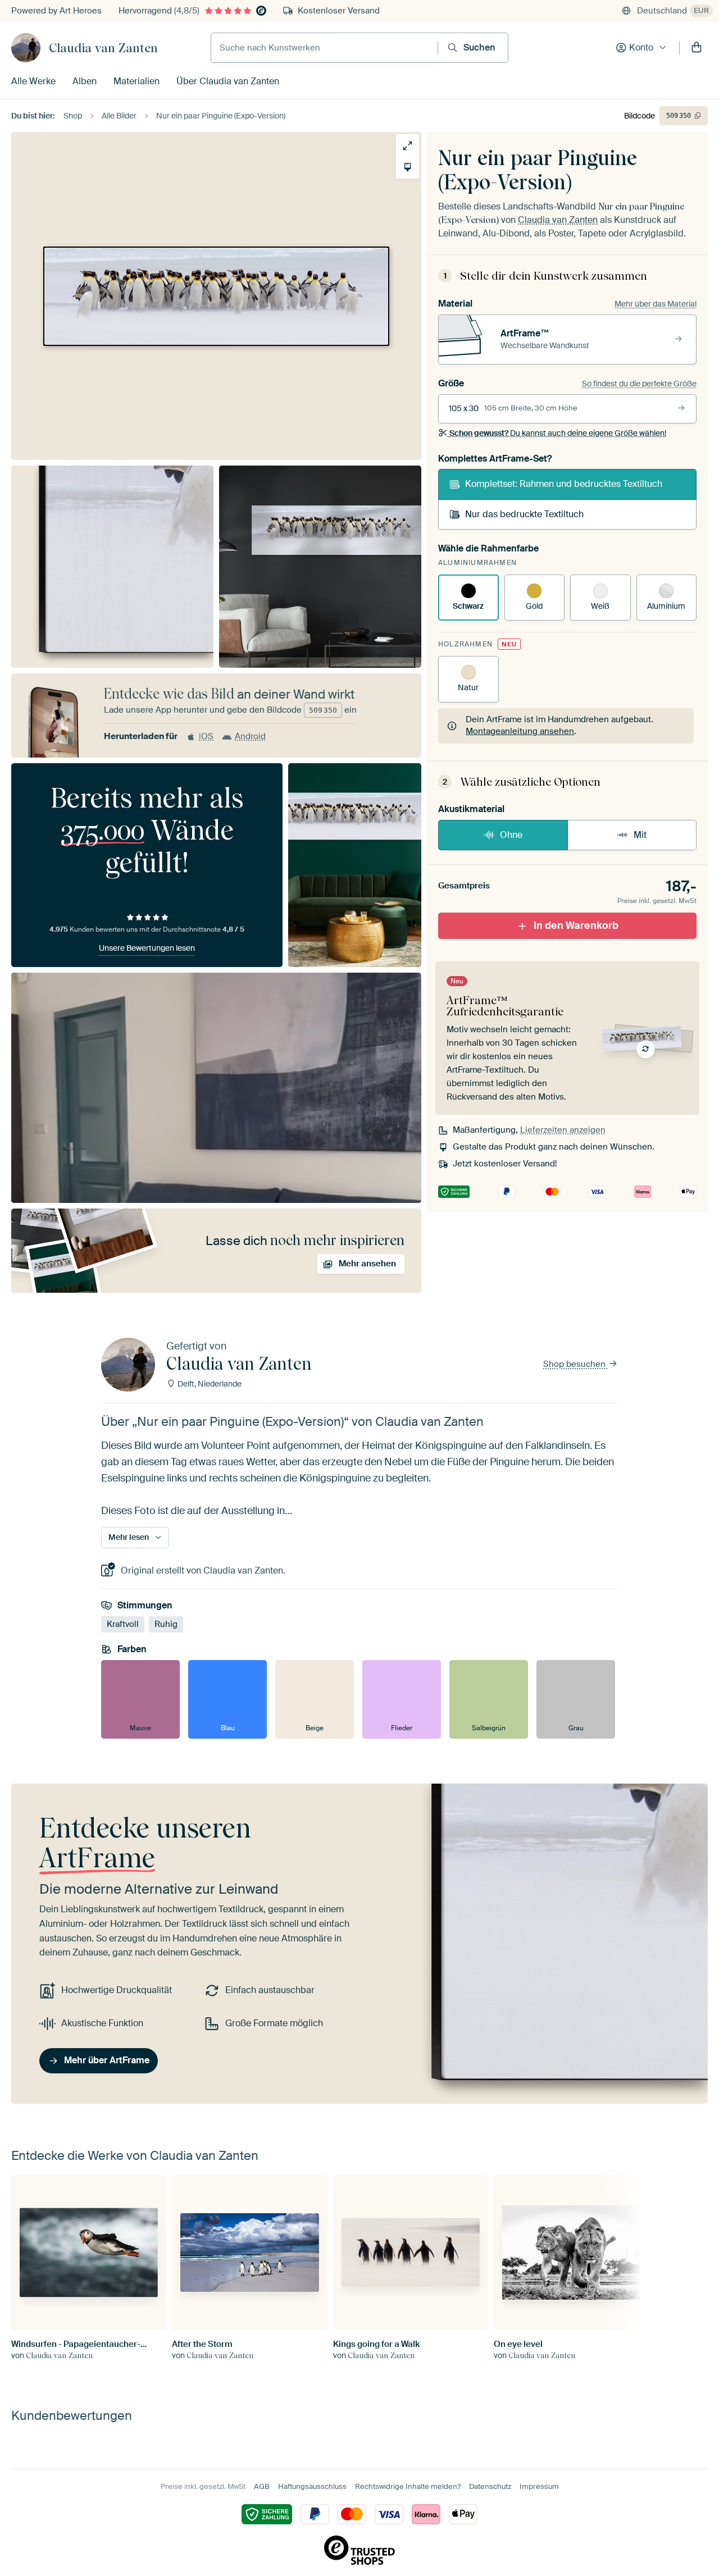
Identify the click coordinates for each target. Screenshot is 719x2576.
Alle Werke (33, 81)
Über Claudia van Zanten (228, 81)
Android (250, 736)
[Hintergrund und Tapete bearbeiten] (408, 167)
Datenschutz (490, 2486)
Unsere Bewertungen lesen (147, 948)
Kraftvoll (123, 1624)
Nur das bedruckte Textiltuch (524, 514)
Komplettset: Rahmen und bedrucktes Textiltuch (564, 484)
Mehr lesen (129, 1538)
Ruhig (166, 1624)
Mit (640, 835)
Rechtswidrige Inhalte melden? (408, 2486)
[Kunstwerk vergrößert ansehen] (408, 146)
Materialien (136, 81)
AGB (262, 2486)
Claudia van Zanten (103, 48)
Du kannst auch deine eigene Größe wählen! (558, 433)
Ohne (511, 835)
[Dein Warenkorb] (697, 48)
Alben (85, 81)
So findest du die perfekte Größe (639, 384)
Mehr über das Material (656, 304)
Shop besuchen (575, 1364)
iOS (206, 736)
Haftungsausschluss (312, 2486)
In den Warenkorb (576, 925)
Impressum (539, 2486)
